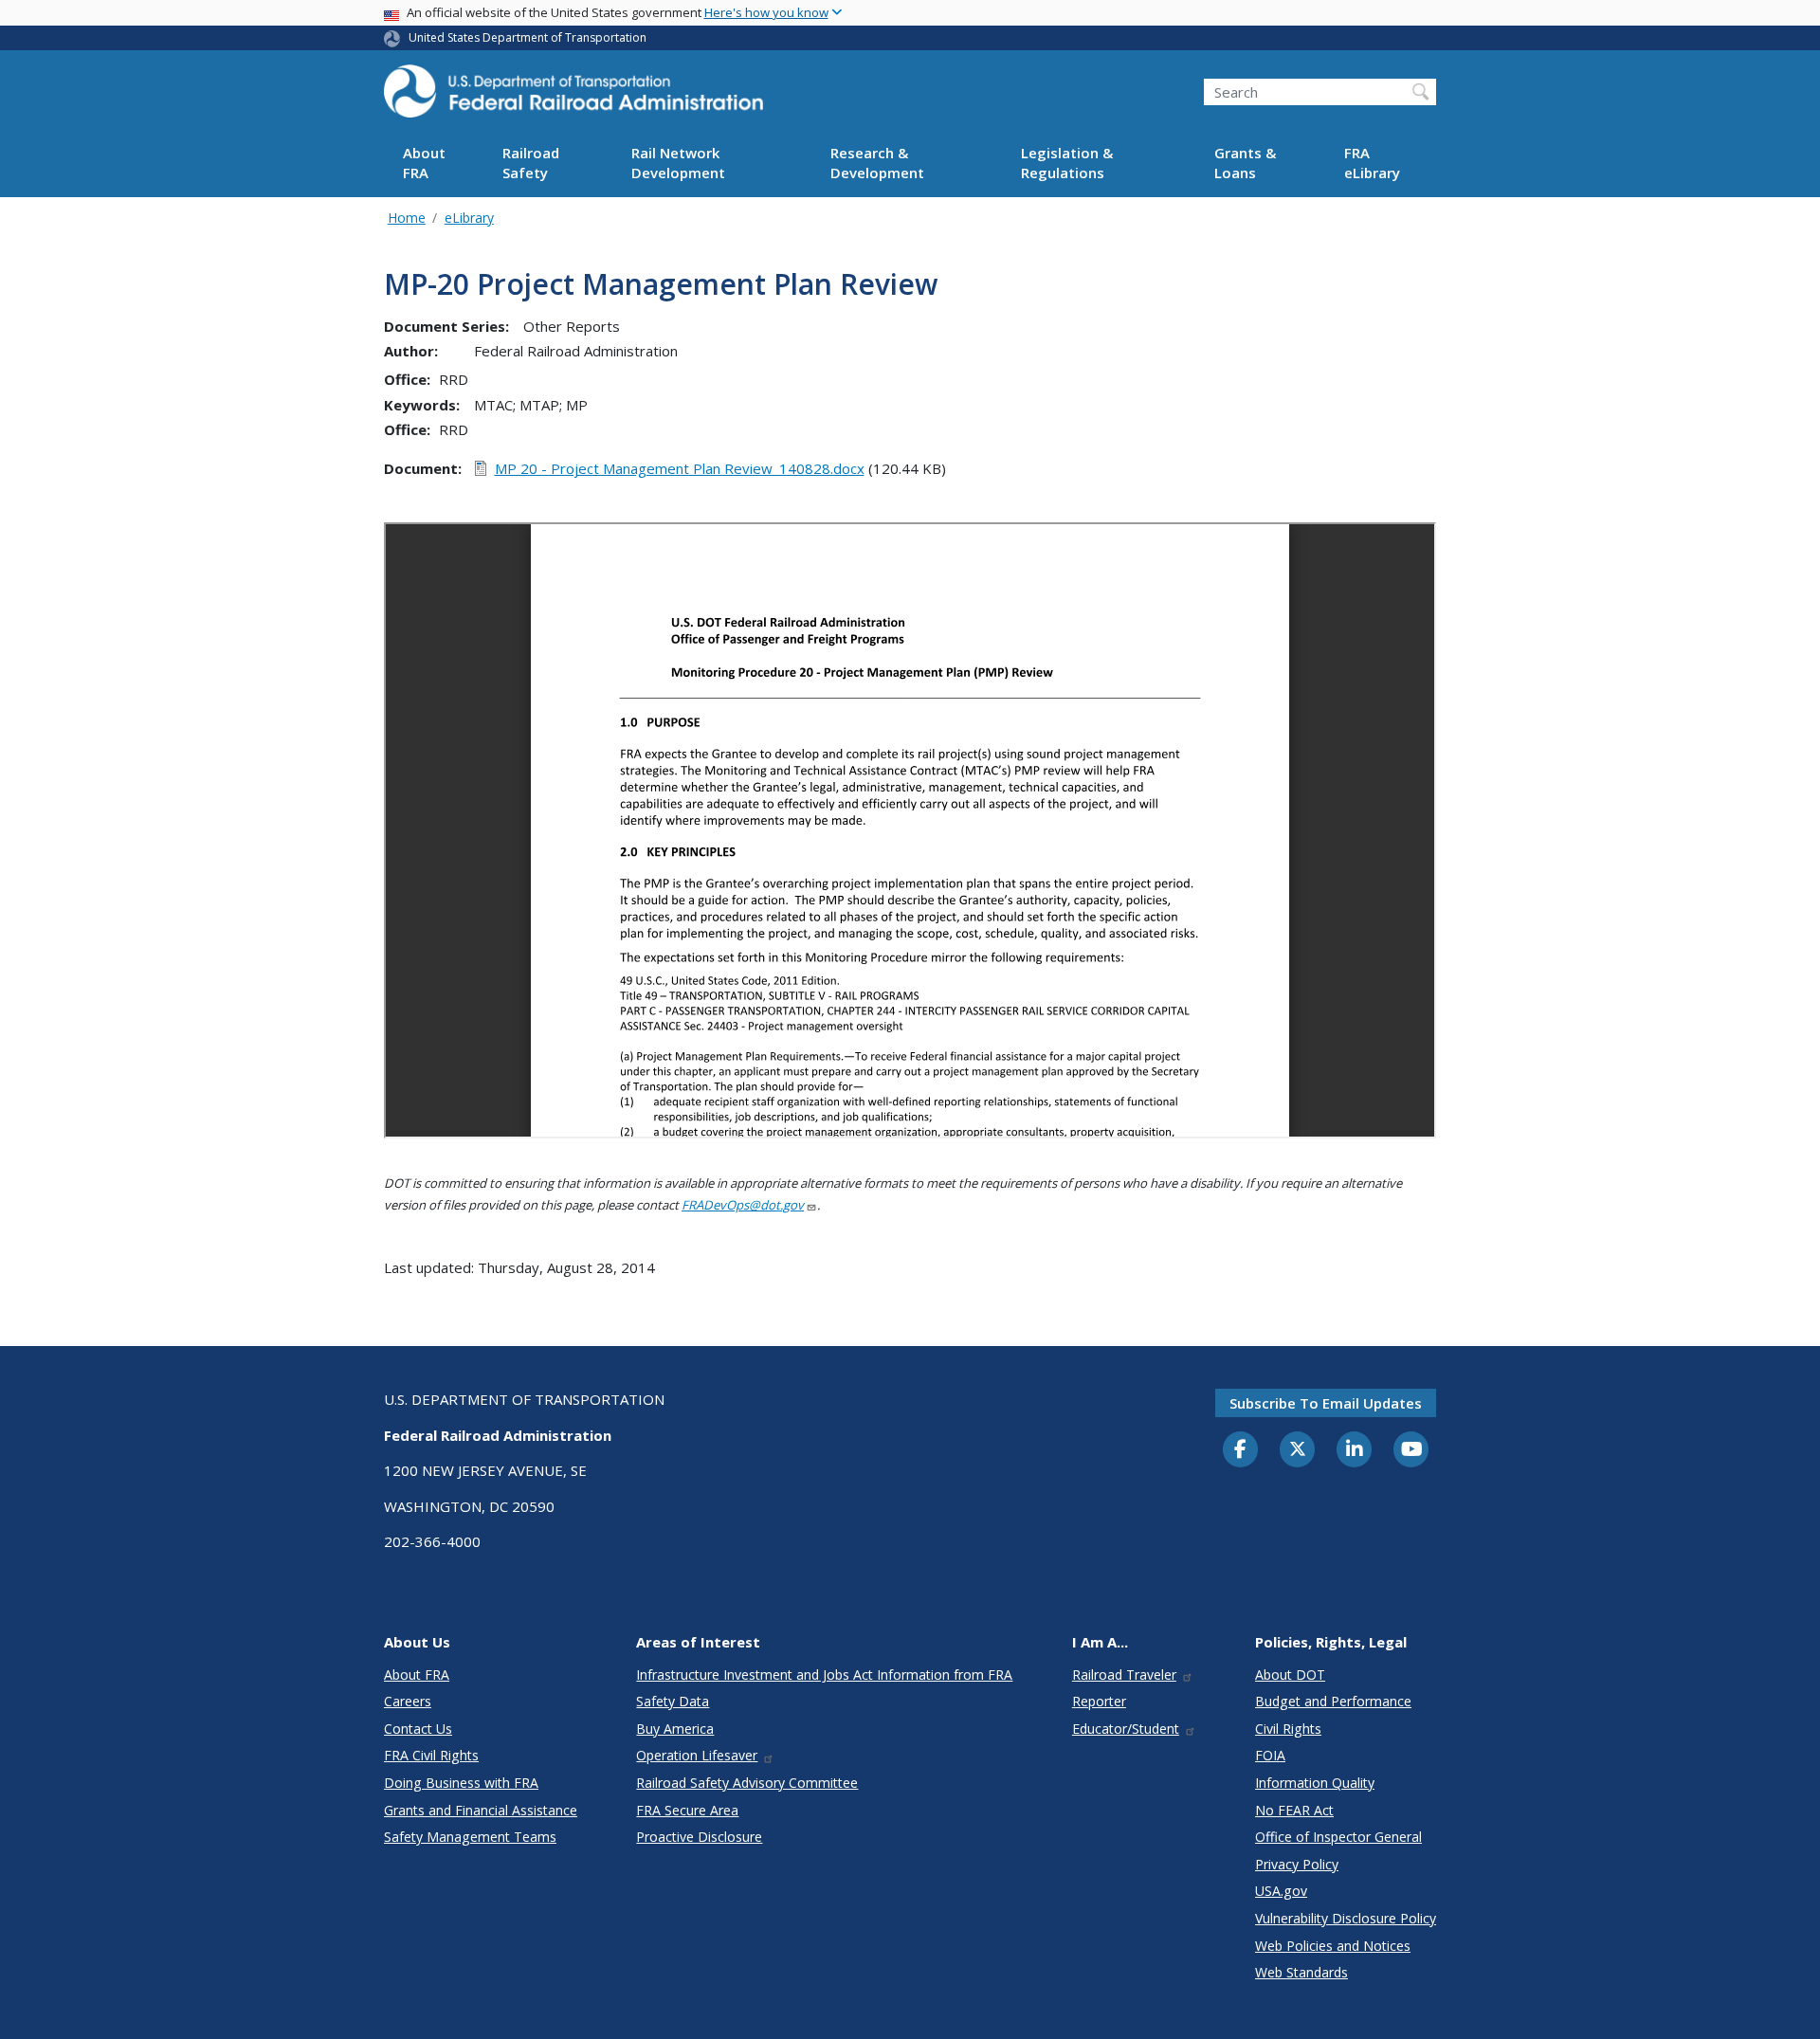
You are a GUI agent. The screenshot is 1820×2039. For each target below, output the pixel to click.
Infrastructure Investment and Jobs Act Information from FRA (824, 1675)
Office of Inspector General (1338, 1837)
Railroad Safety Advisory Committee (747, 1783)
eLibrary (469, 218)
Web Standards (1301, 1972)
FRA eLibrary (1372, 164)
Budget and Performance (1333, 1701)
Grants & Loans (1245, 164)
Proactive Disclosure (699, 1837)
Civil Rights (1288, 1729)
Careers (408, 1701)
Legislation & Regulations (1067, 164)
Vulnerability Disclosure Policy (1346, 1918)
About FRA (424, 164)
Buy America (675, 1729)
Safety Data (673, 1701)
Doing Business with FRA (461, 1783)
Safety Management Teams (470, 1837)
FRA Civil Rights (431, 1755)
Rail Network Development (678, 164)
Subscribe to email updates (1326, 1403)
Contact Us (418, 1729)
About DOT (1290, 1675)
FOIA (1270, 1755)
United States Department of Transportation (528, 37)
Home (407, 218)
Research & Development (877, 164)
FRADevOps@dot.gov (743, 1205)
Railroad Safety (531, 164)
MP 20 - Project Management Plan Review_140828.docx (680, 468)
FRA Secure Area (687, 1810)
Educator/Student (1126, 1729)
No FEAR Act (1294, 1810)
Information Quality (1315, 1783)
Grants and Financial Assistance (481, 1810)
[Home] (573, 97)
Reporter (1099, 1701)
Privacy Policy (1297, 1864)
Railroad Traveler (1124, 1675)
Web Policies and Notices (1333, 1946)
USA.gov (1281, 1891)
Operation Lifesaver (697, 1755)
